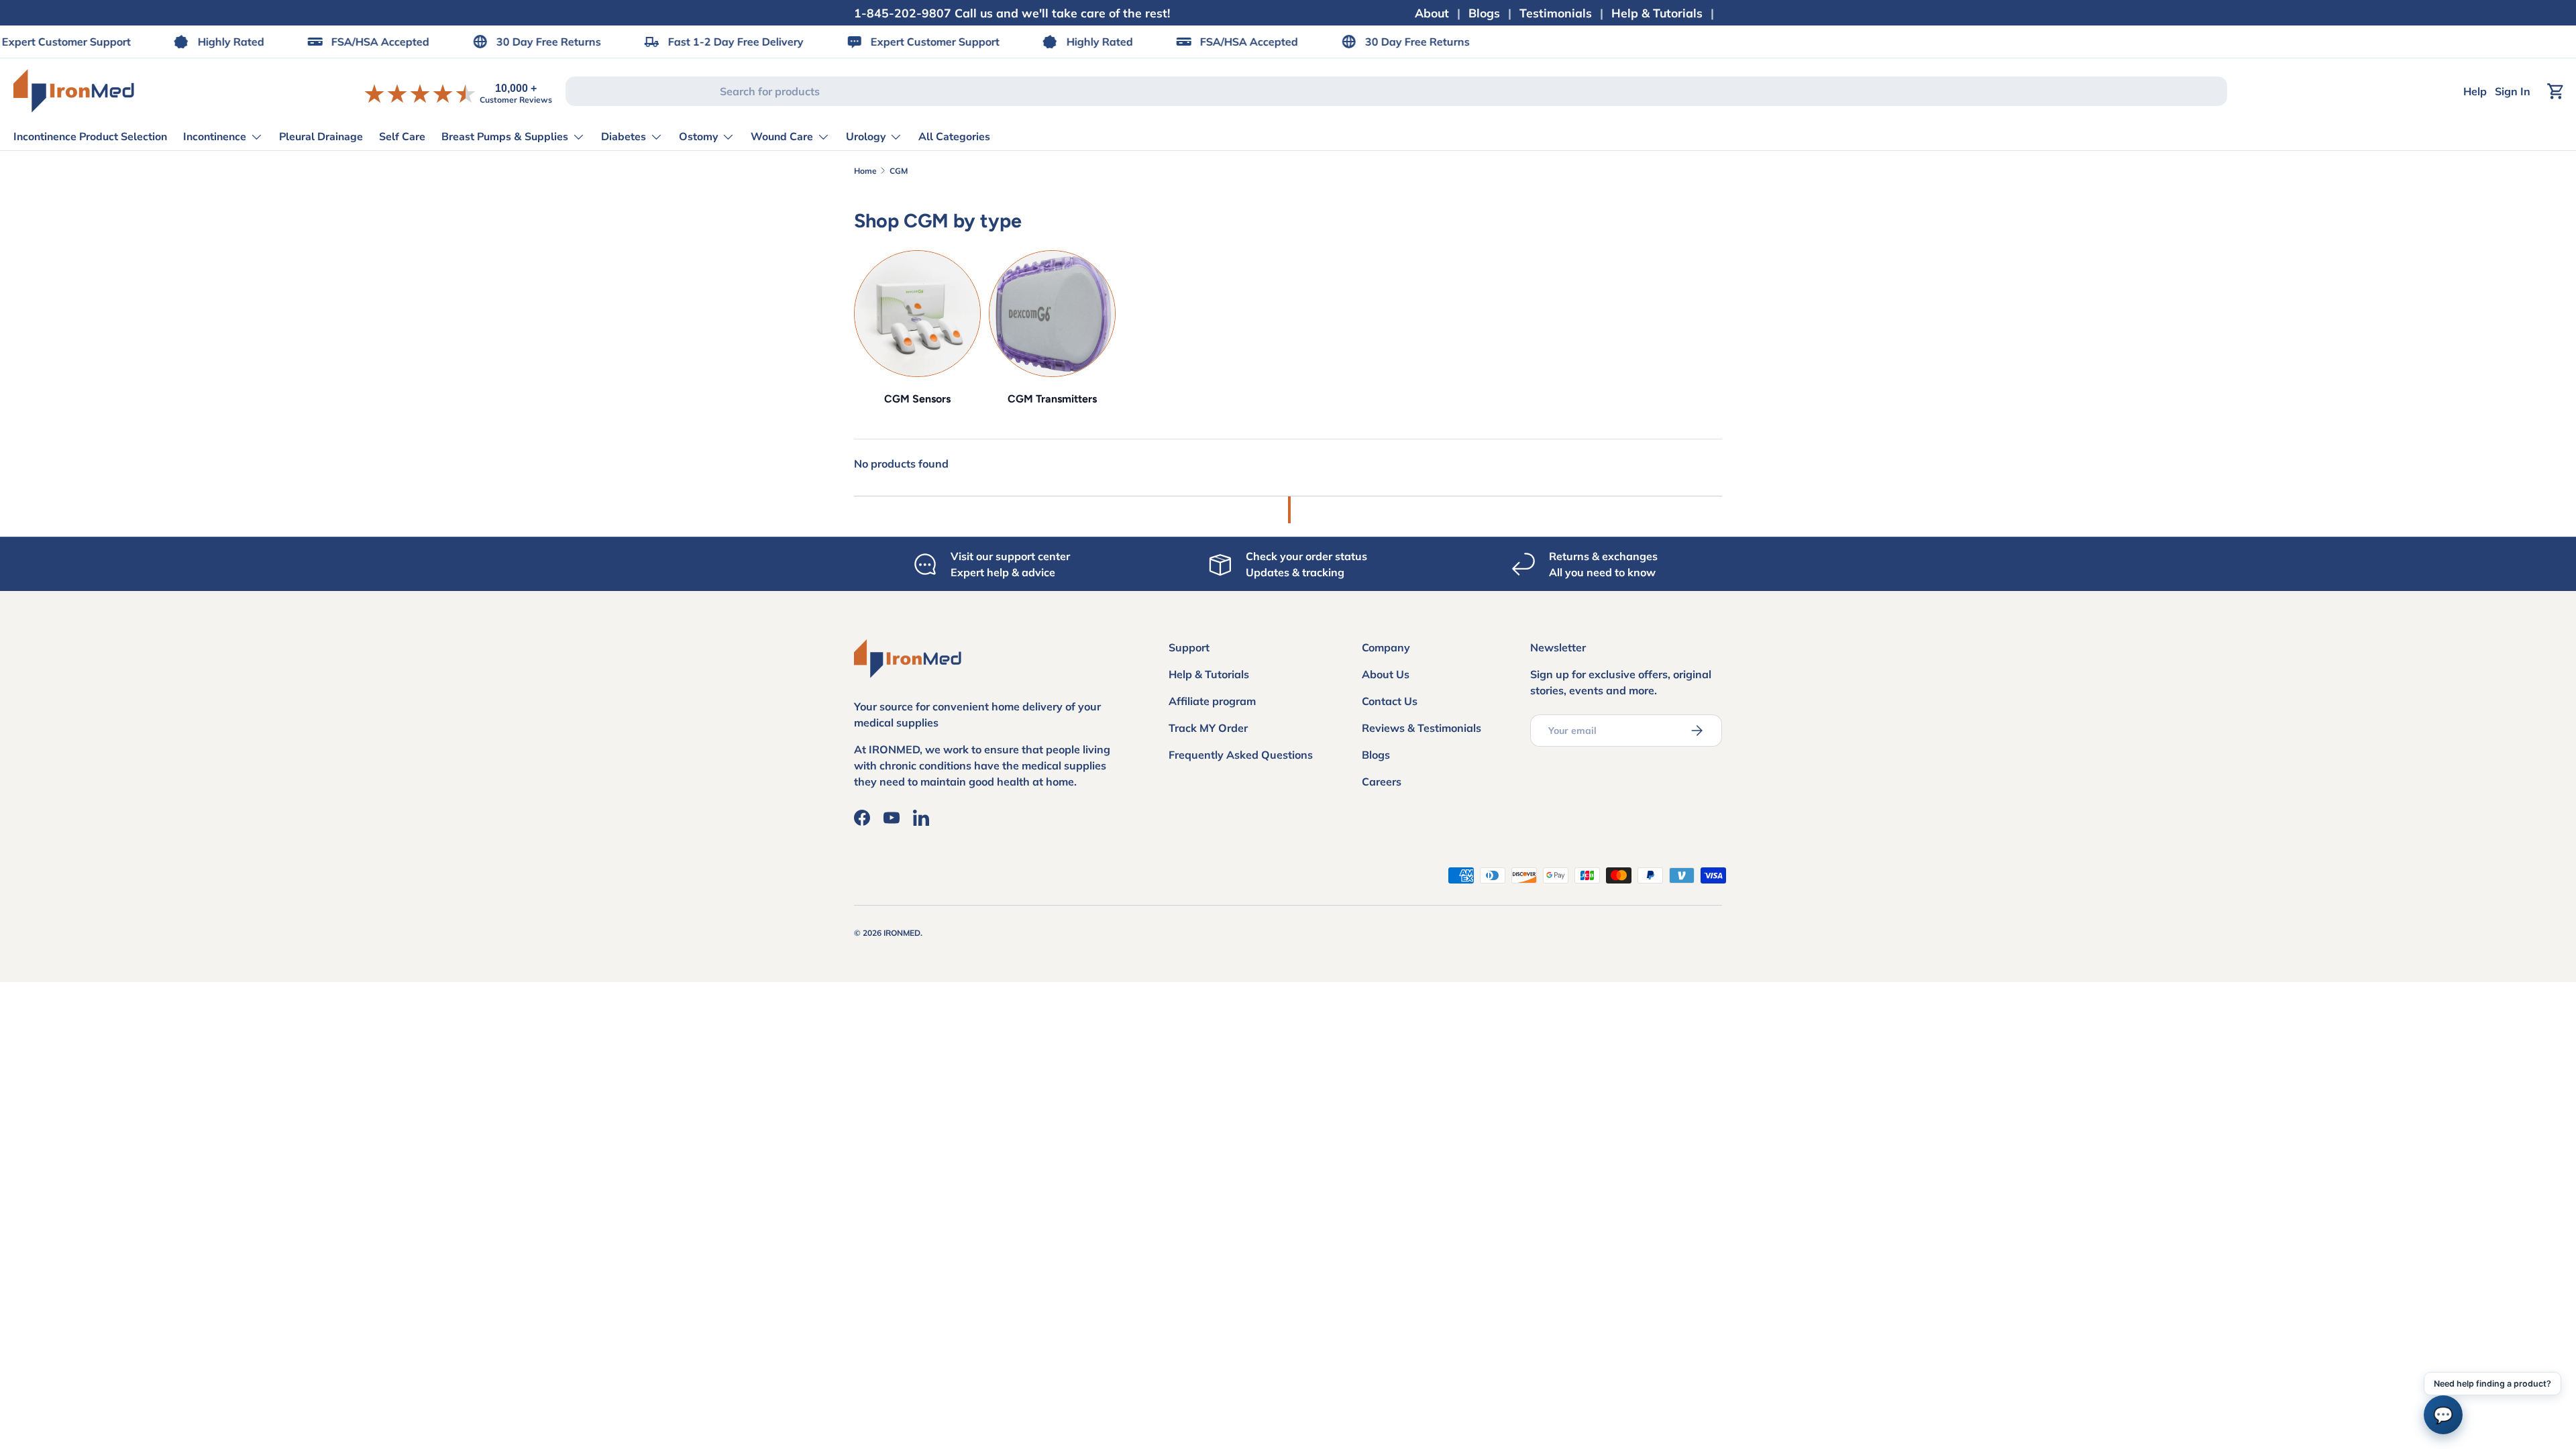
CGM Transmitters (1052, 399)
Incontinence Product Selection (90, 137)
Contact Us (1390, 701)
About (1432, 13)
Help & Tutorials (1657, 13)
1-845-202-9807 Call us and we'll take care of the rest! (1012, 13)
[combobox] (1396, 91)
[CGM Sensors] (917, 314)
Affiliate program (1212, 701)
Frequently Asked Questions (1241, 755)
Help (2475, 91)
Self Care (402, 137)
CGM (899, 171)
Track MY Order (1208, 728)
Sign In (2513, 91)
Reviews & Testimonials (1421, 728)
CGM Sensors (917, 399)
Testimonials (1556, 13)
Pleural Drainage (321, 137)
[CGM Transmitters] (1052, 314)
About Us (1386, 674)
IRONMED (902, 933)
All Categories (954, 137)
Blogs (1484, 13)
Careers (1382, 782)
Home (865, 171)
